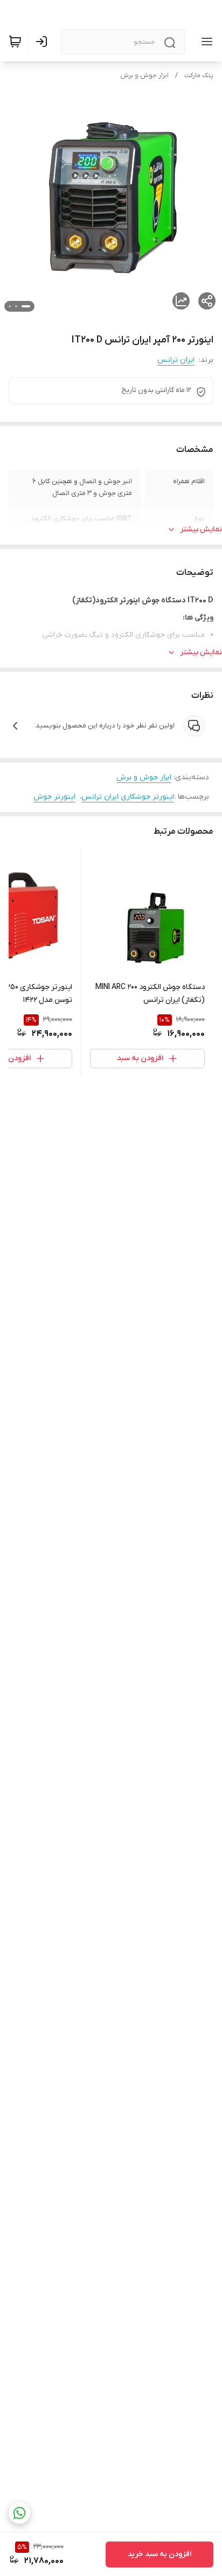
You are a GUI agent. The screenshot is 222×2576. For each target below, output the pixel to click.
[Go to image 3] (10, 306)
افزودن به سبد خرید (159, 2554)
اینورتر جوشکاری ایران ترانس (128, 797)
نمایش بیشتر (201, 529)
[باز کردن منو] (205, 42)
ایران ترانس (176, 360)
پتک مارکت (199, 75)
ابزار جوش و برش (144, 75)
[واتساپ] (19, 2513)
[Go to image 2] (16, 306)
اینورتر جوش (54, 797)
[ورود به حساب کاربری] (44, 42)
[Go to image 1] (26, 306)
